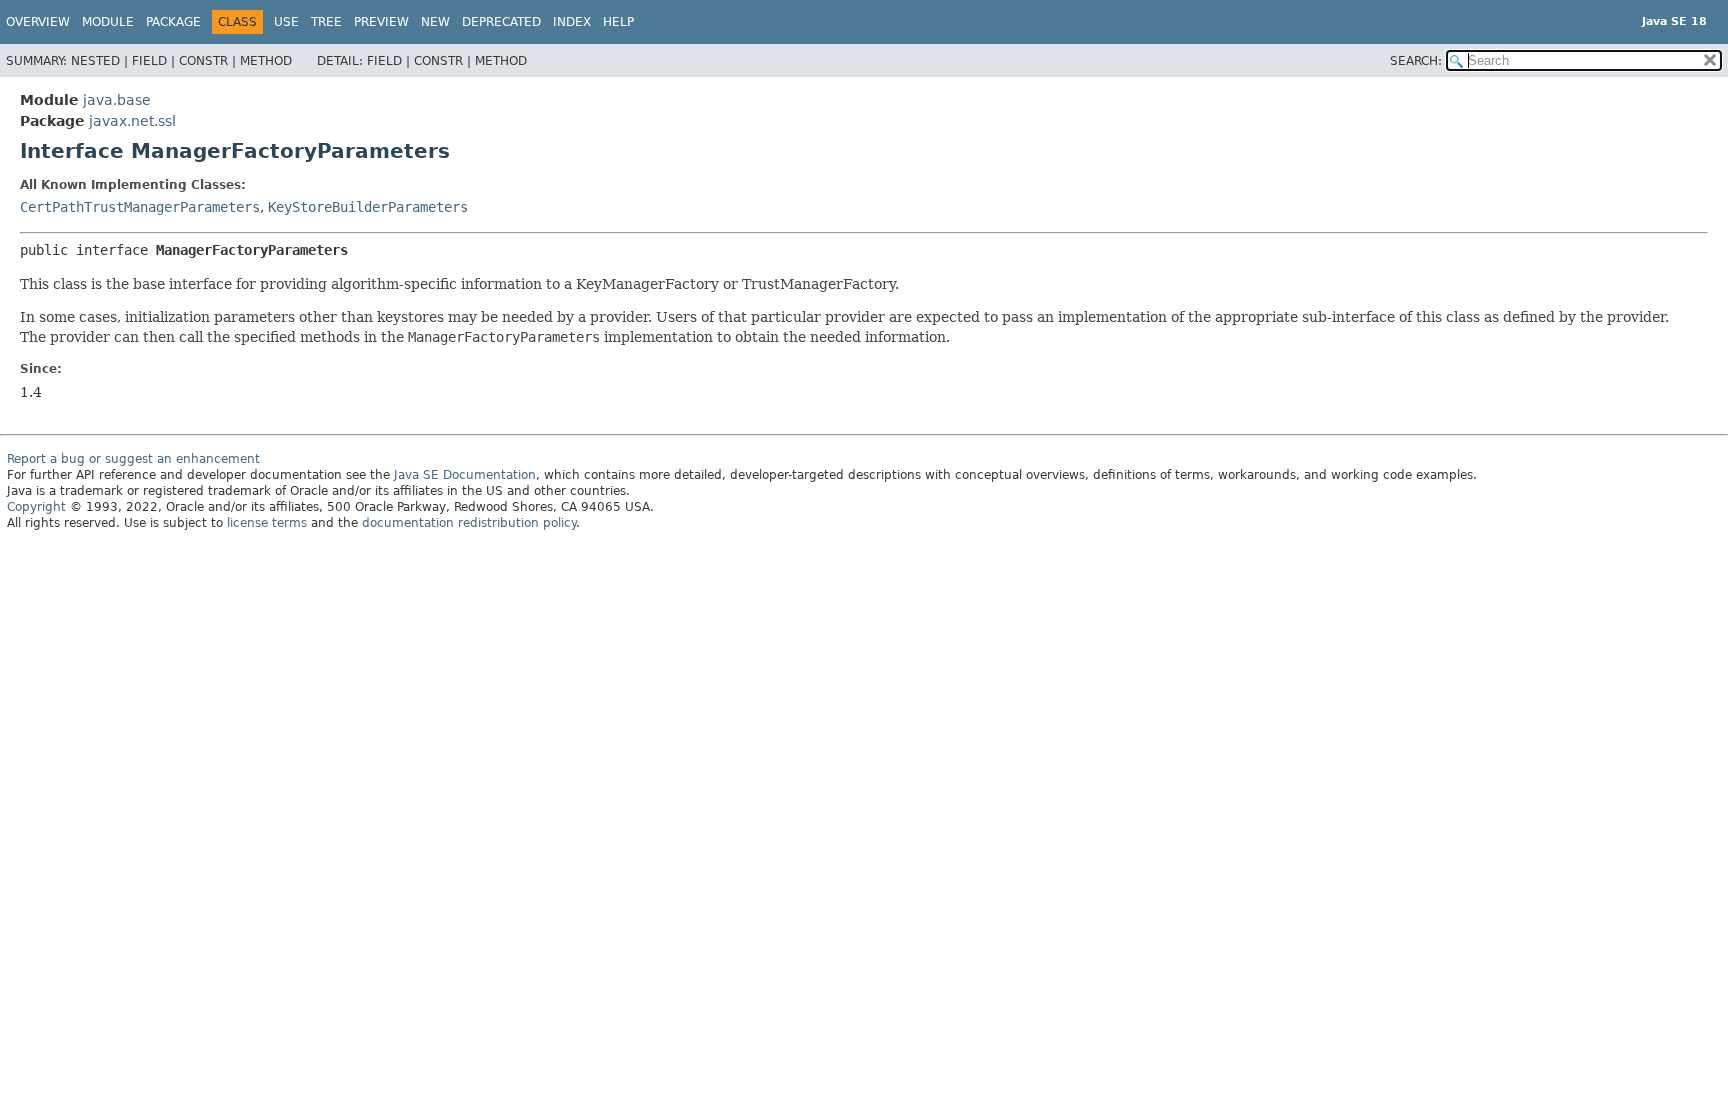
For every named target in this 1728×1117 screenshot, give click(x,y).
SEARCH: (1416, 61)
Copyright (36, 507)
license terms (267, 523)
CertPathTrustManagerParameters (140, 207)
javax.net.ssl (132, 121)
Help (618, 22)
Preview (381, 22)
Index (572, 22)
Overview (38, 22)
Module (108, 22)
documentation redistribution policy (469, 523)
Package (173, 22)
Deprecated (501, 22)
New (435, 22)
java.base (117, 100)
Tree (326, 22)
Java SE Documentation (465, 475)
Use (286, 22)
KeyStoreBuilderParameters (368, 207)
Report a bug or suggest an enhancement (133, 459)
